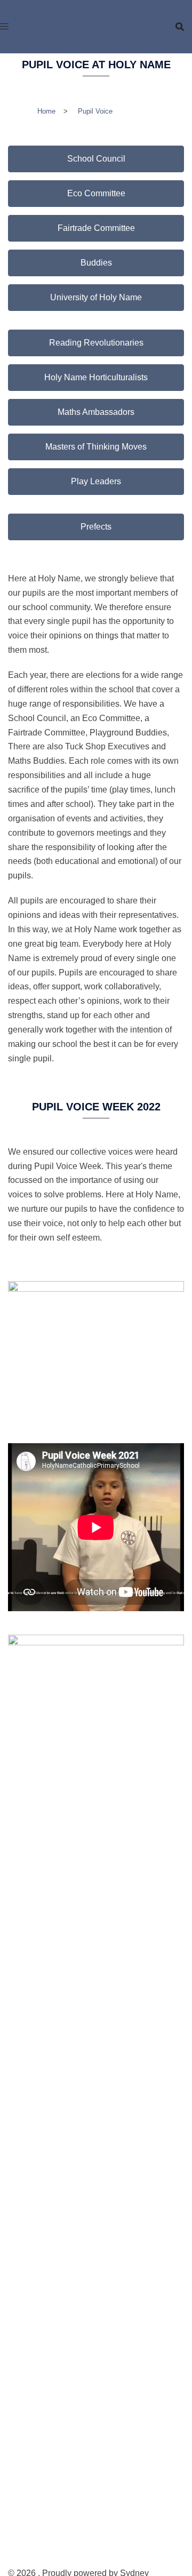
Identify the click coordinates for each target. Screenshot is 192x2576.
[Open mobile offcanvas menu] (4, 27)
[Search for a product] (180, 27)
